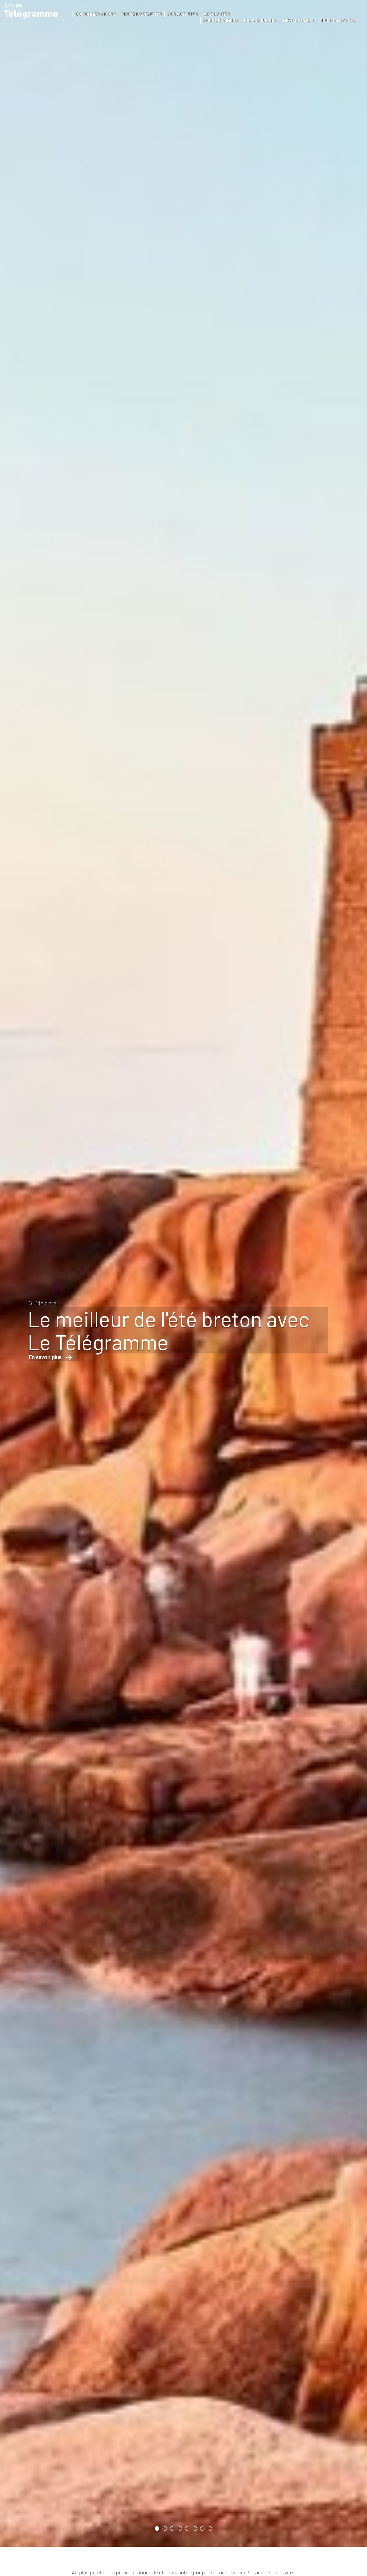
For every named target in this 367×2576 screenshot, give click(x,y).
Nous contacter (338, 20)
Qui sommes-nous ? (96, 14)
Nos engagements (142, 14)
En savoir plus (34, 1368)
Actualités (217, 14)
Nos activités (183, 14)
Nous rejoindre (221, 20)
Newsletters (298, 20)
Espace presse (260, 20)
